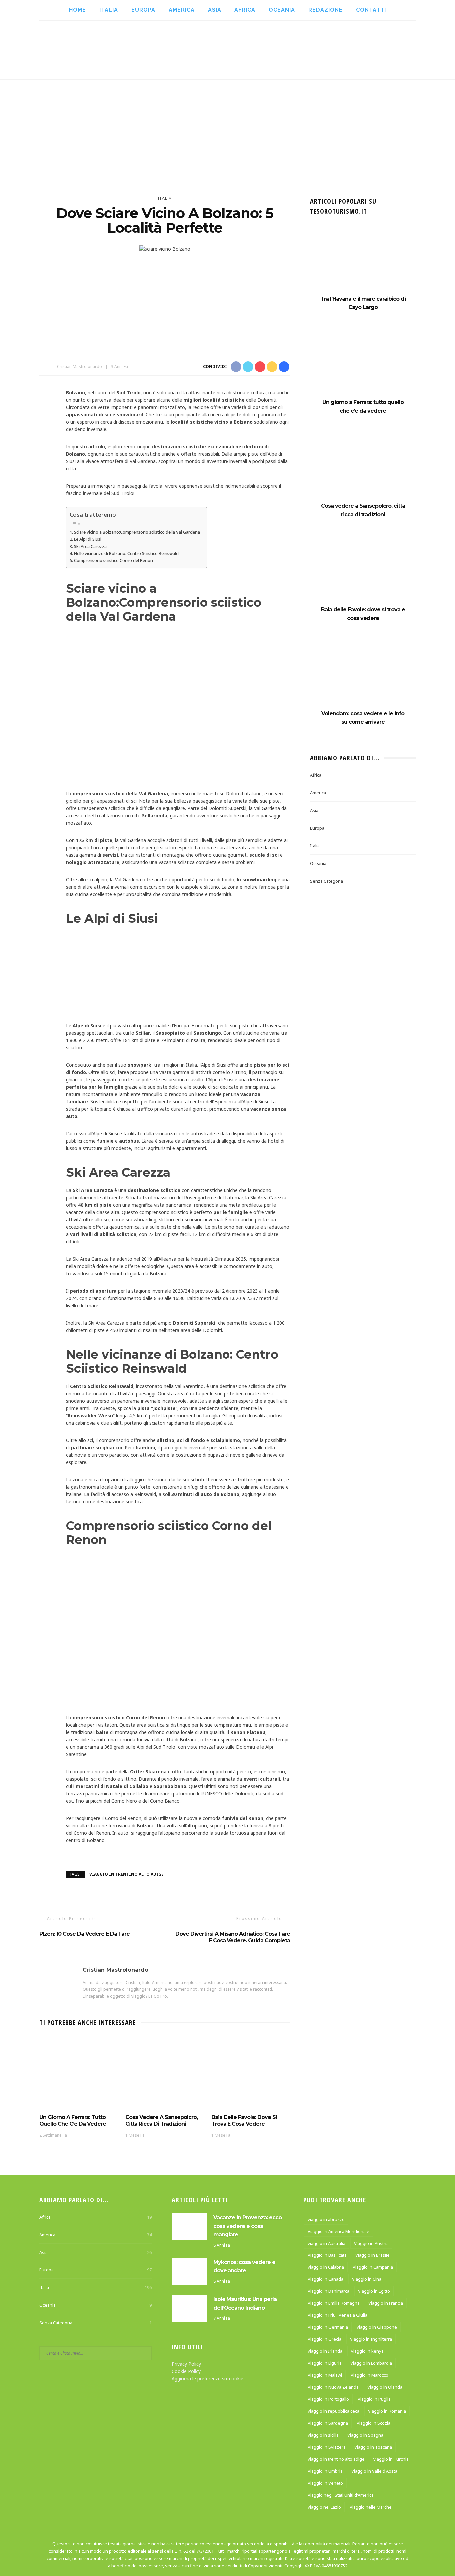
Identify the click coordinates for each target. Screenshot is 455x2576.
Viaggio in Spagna (365, 2435)
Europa (143, 10)
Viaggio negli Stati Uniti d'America (341, 2495)
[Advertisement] (227, 130)
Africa (245, 10)
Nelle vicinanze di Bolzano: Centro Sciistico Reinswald (126, 553)
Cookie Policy (186, 2371)
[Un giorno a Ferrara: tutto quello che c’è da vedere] (79, 2073)
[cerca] (436, 50)
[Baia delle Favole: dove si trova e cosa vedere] (251, 2073)
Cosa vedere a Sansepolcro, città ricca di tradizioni (161, 2120)
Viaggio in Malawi (325, 2375)
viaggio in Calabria (326, 2267)
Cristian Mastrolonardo (79, 367)
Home (77, 10)
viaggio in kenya (367, 2351)
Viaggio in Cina (367, 2279)
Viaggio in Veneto (325, 2483)
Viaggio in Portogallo (328, 2399)
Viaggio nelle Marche (371, 2507)
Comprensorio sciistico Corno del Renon (113, 560)
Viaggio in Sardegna (328, 2423)
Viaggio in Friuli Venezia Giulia (338, 2315)
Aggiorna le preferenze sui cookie (208, 2379)
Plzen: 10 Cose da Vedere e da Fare (84, 1934)
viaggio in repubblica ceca (334, 2411)
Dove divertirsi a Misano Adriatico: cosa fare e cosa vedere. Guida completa (233, 1937)
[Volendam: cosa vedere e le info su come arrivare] (363, 675)
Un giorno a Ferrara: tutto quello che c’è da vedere (73, 2120)
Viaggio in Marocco (370, 2375)
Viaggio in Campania (373, 2267)
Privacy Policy (186, 2364)
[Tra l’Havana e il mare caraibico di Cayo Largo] (363, 261)
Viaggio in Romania (387, 2411)
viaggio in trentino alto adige (126, 1874)
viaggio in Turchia (391, 2459)
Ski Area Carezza (90, 546)
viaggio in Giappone (377, 2327)
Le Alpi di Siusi (88, 539)
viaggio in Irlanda (325, 2351)
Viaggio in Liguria (325, 2363)
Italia (109, 10)
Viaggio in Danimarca (329, 2291)
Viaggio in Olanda (385, 2387)
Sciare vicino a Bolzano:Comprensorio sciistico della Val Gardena (137, 532)
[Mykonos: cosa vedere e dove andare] (189, 2271)
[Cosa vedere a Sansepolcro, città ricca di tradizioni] (165, 2073)
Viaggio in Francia (386, 2303)
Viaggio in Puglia (374, 2399)
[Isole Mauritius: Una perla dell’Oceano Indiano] (189, 2308)
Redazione (326, 10)
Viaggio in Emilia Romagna (334, 2303)
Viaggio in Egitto (374, 2291)
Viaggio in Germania (328, 2327)
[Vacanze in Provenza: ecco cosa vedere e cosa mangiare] (189, 2226)
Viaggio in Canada (326, 2279)
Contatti (371, 10)
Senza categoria (327, 881)
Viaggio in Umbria (325, 2471)
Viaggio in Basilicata (327, 2255)
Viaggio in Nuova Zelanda (333, 2387)
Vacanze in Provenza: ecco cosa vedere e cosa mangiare (247, 2226)
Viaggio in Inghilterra (371, 2339)
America (182, 10)
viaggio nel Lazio (324, 2507)
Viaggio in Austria (371, 2243)
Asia (215, 10)
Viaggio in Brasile (373, 2255)
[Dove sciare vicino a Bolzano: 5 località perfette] (165, 248)
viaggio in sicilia (323, 2435)
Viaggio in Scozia (374, 2423)
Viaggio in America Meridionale (339, 2231)
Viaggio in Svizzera (327, 2447)
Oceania (282, 10)
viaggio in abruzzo (326, 2219)
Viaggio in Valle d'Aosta (374, 2471)
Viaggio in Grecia (325, 2339)
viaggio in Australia (327, 2243)
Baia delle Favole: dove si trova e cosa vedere (244, 2120)
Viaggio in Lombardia (371, 2363)
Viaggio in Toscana (373, 2447)
